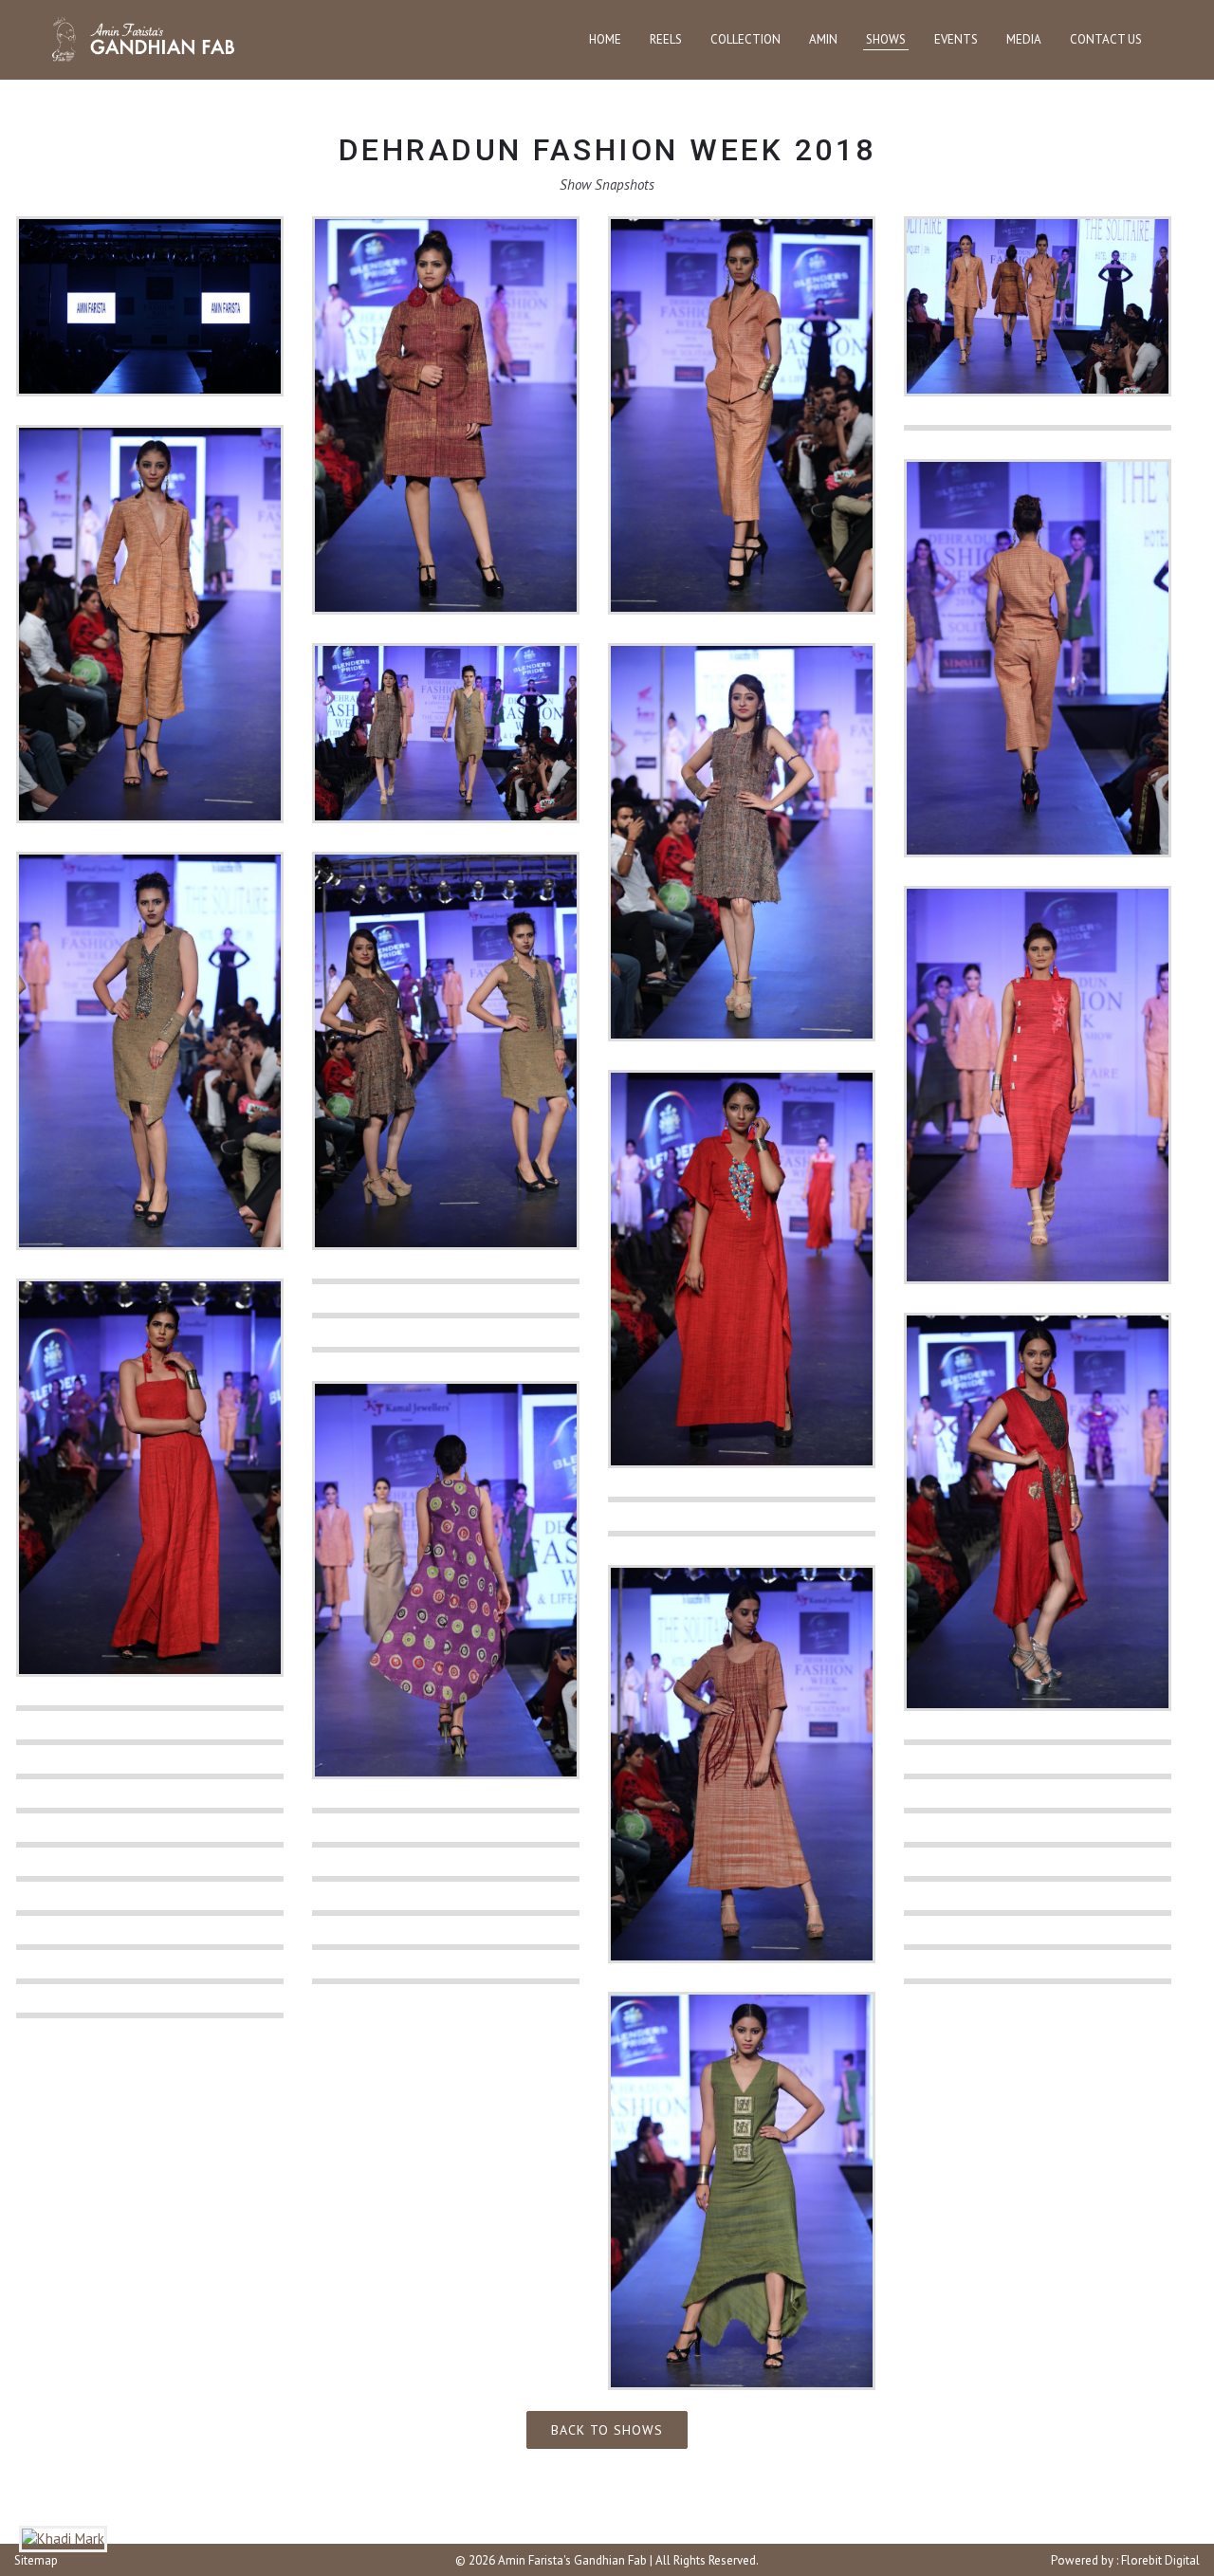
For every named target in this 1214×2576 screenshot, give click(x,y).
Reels (666, 39)
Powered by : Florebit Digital (1125, 2560)
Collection (745, 39)
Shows (886, 39)
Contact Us (1106, 39)
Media (1024, 39)
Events (956, 39)
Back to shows (607, 2430)
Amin (823, 39)
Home (605, 39)
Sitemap (36, 2560)
